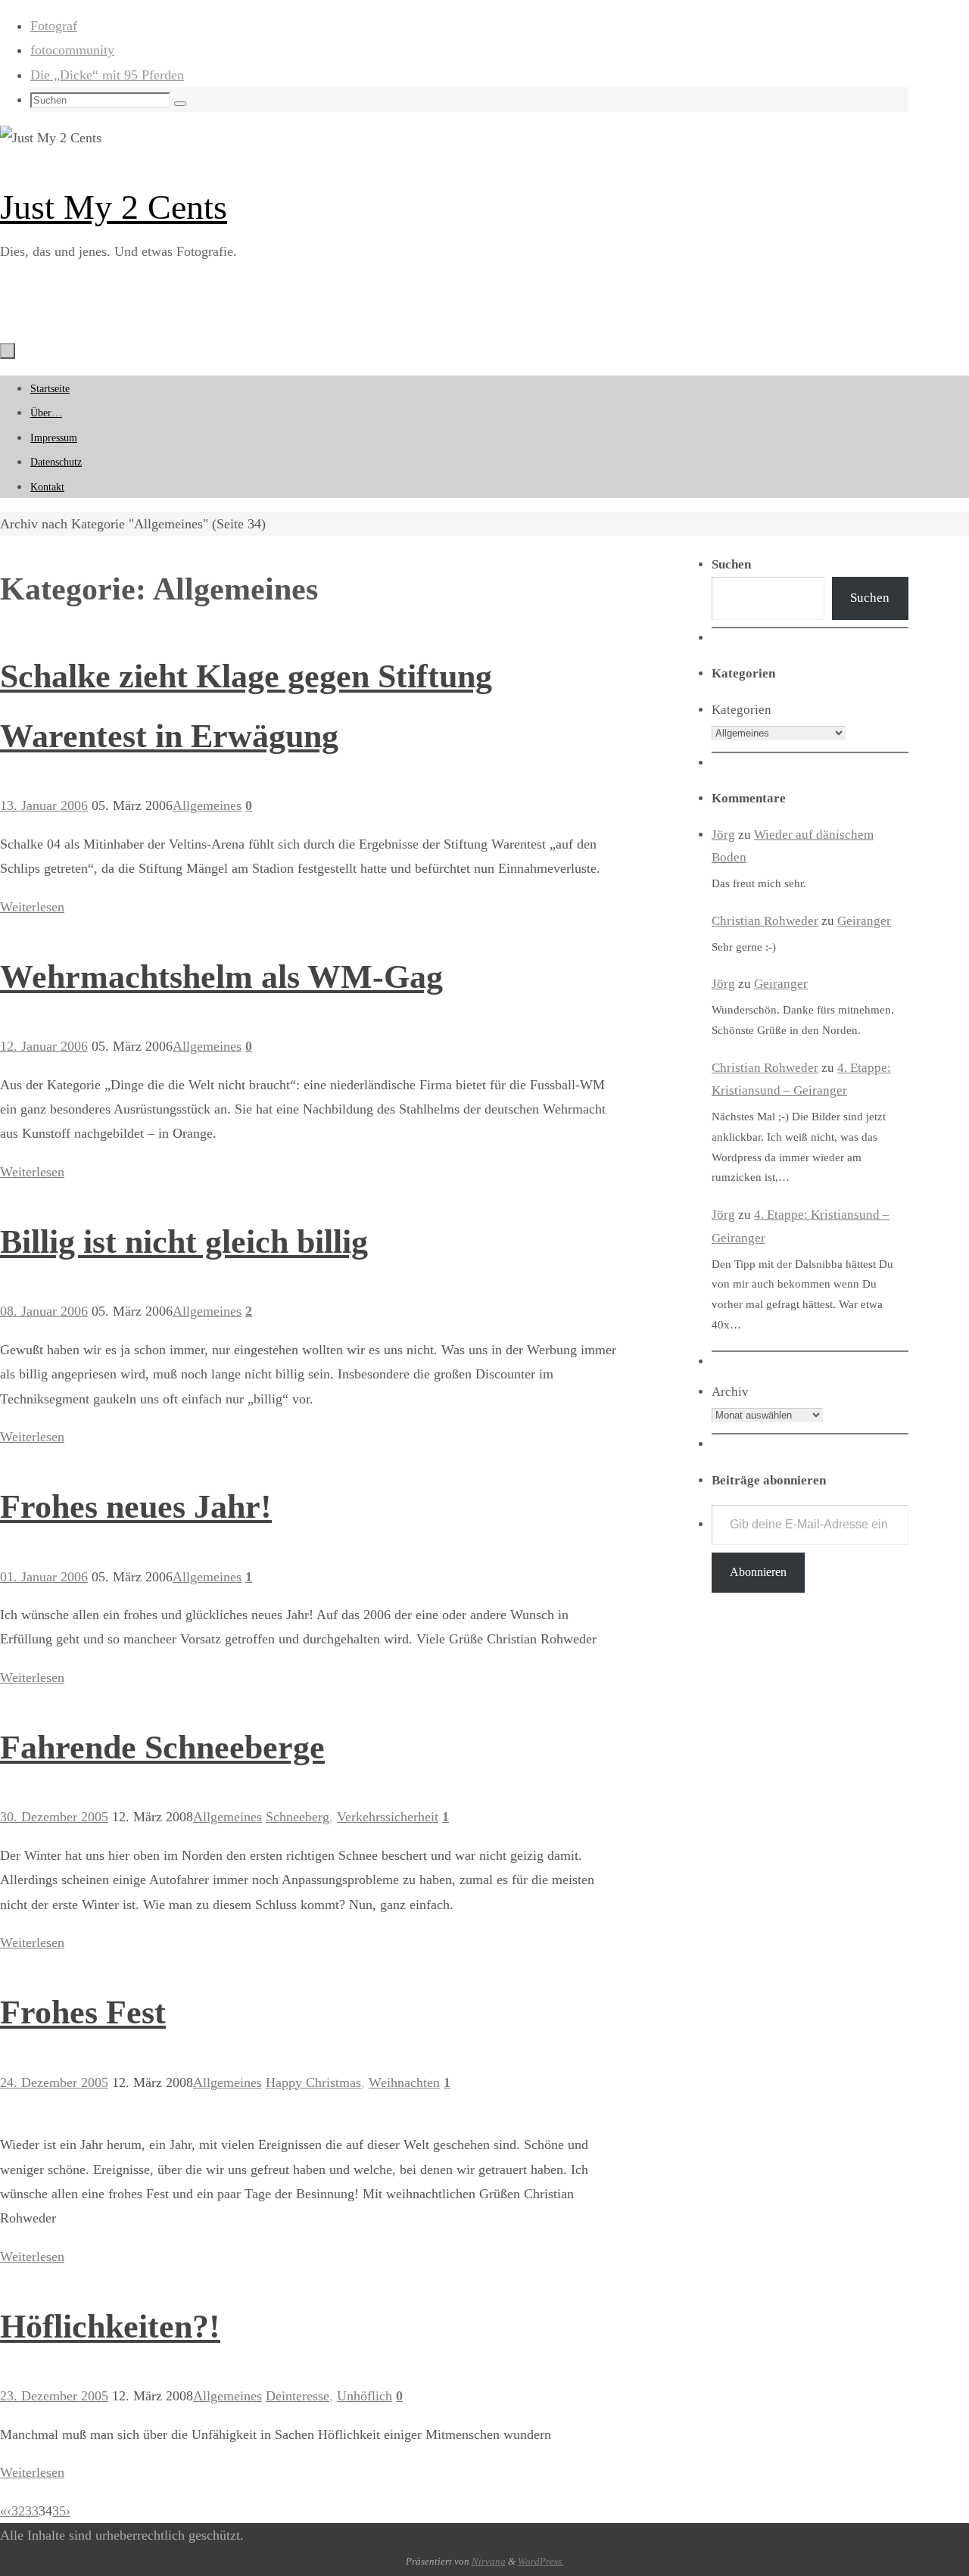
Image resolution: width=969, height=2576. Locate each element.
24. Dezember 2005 (54, 2082)
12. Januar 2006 (44, 1046)
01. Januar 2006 (44, 1577)
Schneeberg (298, 1817)
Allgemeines (207, 805)
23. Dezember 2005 (54, 2396)
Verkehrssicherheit (388, 1817)
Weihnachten (404, 2082)
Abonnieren (758, 1572)
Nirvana (489, 2561)
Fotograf (54, 26)
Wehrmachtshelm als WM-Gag (221, 977)
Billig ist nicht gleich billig (184, 1242)
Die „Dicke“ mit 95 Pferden (107, 75)
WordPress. (541, 2561)
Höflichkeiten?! (110, 2327)
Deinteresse (298, 2396)
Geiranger (864, 921)
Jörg (723, 835)
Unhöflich (365, 2396)
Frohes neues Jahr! (136, 1507)
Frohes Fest (83, 2012)
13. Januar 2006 (44, 805)
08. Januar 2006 (44, 1311)
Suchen (870, 598)
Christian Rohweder (765, 921)
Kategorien (742, 710)
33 (32, 2511)
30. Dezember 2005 (54, 1817)
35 (59, 2511)
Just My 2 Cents (114, 207)
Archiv (730, 1392)
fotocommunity (72, 50)
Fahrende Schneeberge (162, 1747)
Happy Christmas (313, 2082)
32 (18, 2511)
